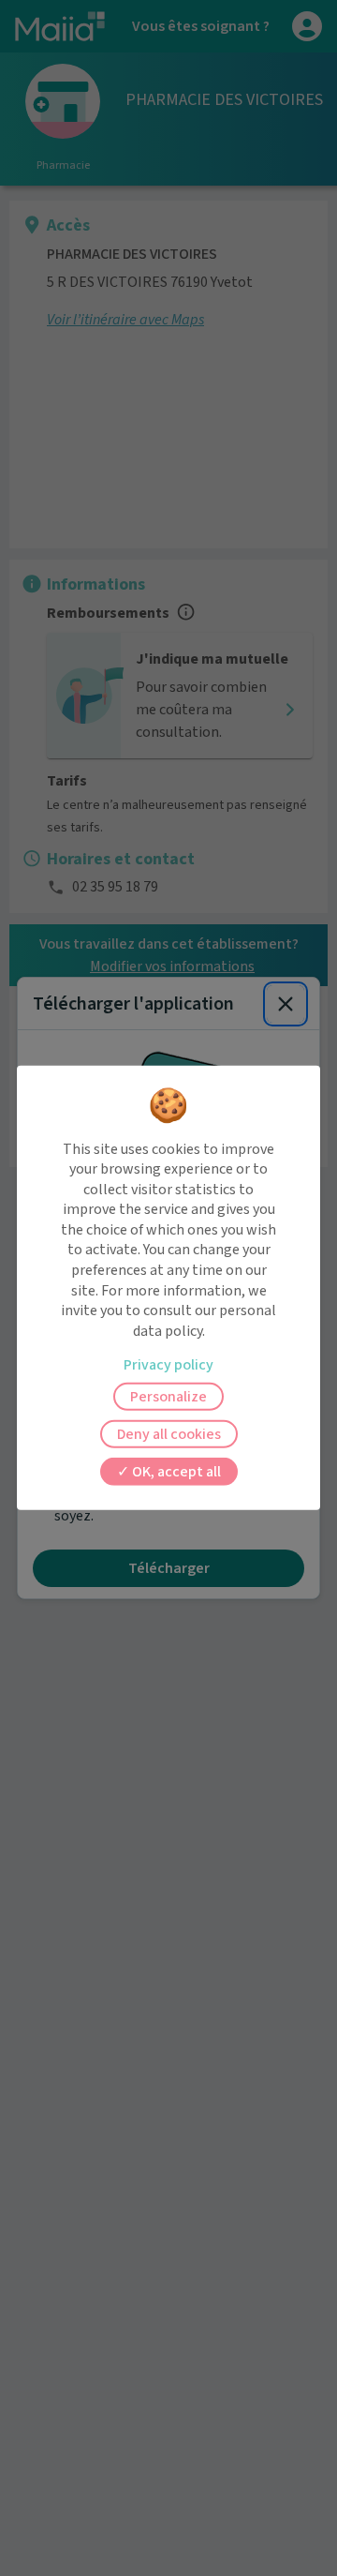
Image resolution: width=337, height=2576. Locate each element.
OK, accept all (175, 1472)
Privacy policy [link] (168, 1365)
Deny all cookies (169, 1434)
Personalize (168, 1397)
